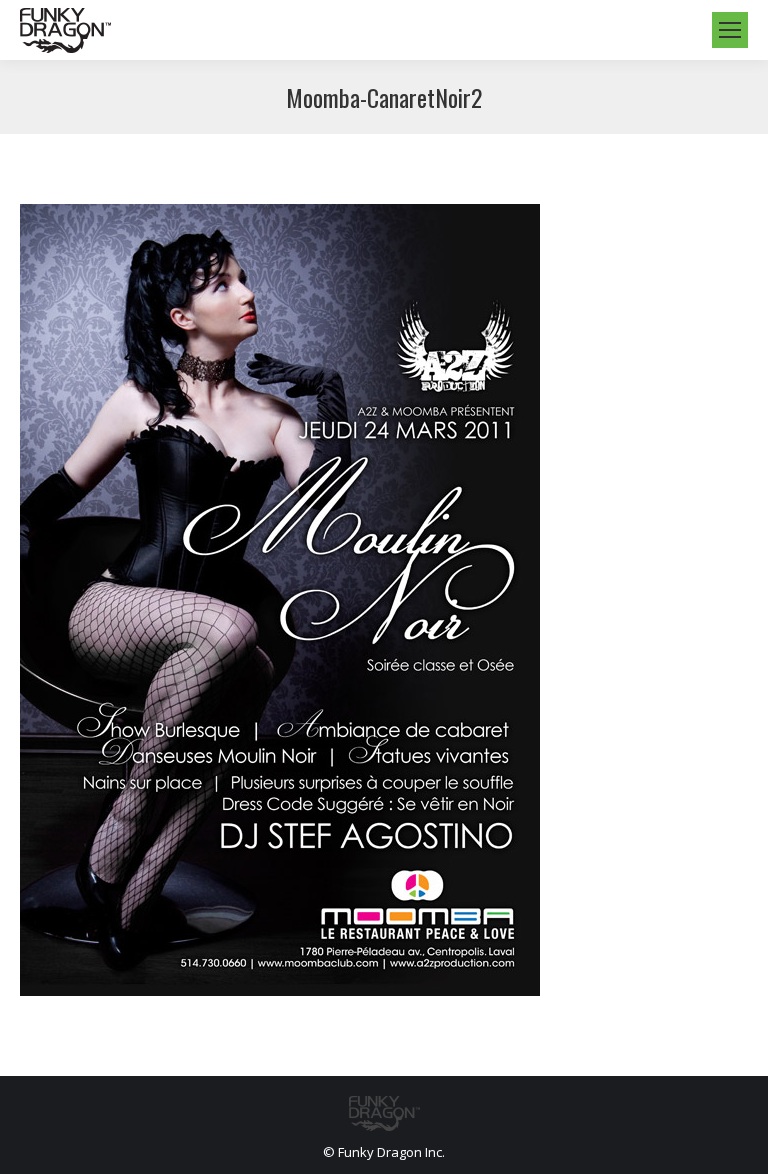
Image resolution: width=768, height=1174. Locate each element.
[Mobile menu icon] (730, 30)
